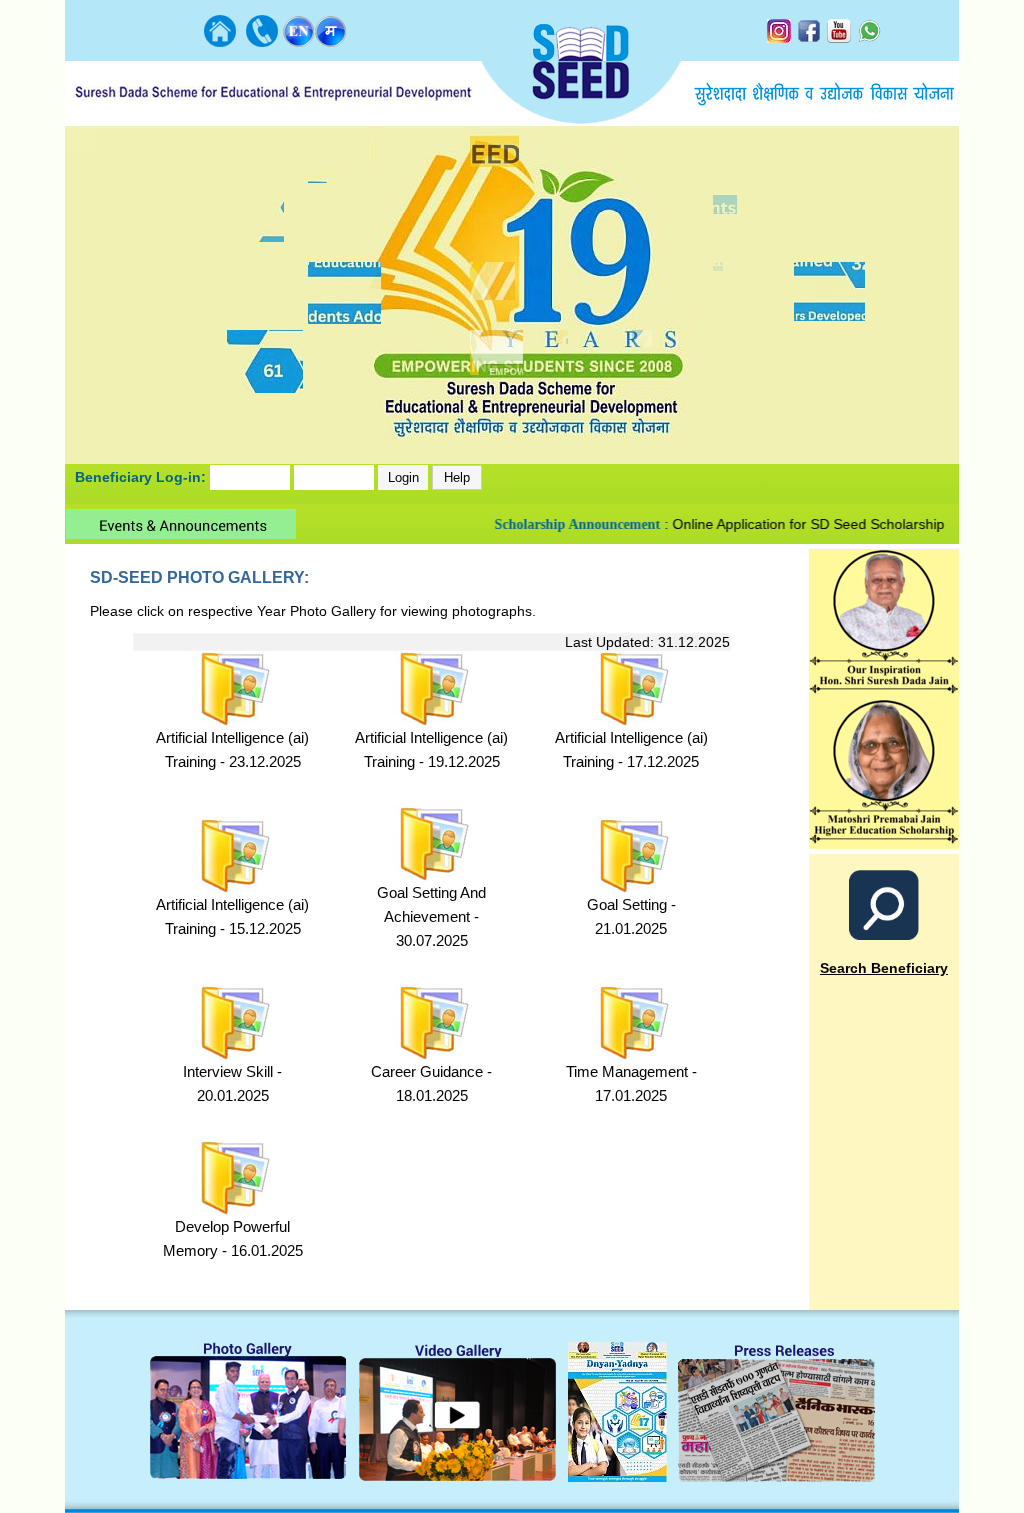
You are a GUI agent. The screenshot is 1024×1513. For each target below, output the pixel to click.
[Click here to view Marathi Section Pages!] (331, 41)
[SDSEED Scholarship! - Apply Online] (884, 843)
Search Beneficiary (884, 968)
